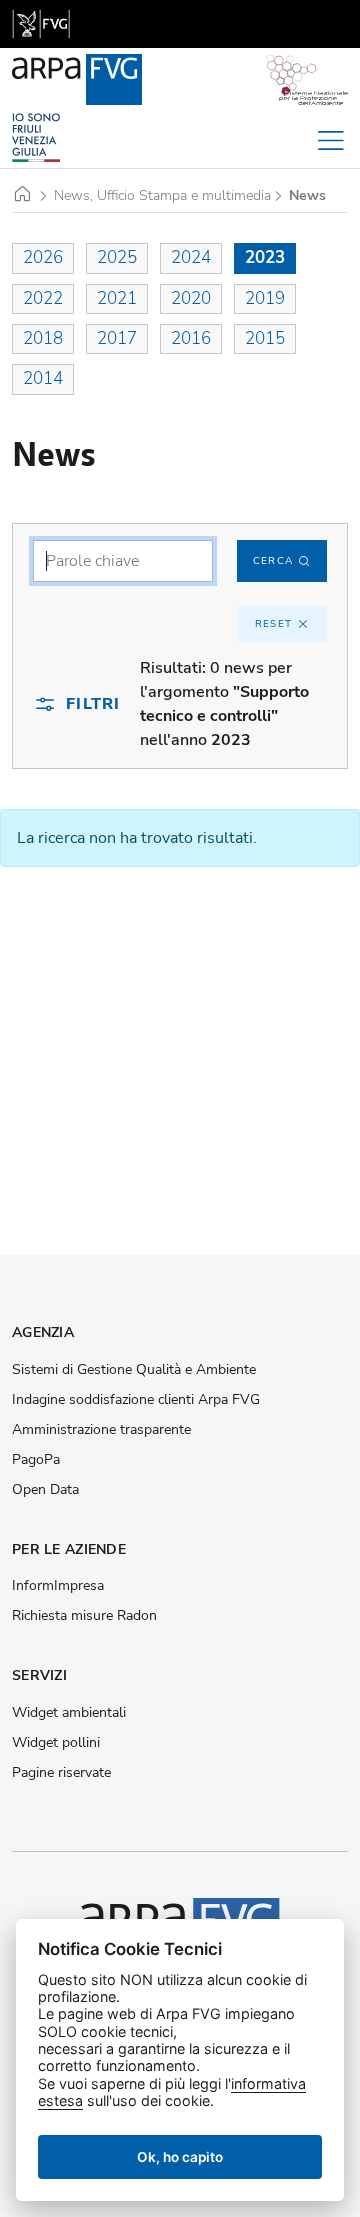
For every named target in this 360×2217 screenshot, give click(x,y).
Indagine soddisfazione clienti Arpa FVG (136, 1400)
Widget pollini (56, 1743)
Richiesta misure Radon (84, 1616)
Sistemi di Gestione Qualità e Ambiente (134, 1370)
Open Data (45, 1490)
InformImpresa (58, 1586)
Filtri (93, 704)
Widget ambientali (69, 1713)
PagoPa (36, 1460)
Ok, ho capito (180, 2157)
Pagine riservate (61, 1773)
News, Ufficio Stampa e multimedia (162, 196)
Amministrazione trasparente (101, 1430)
